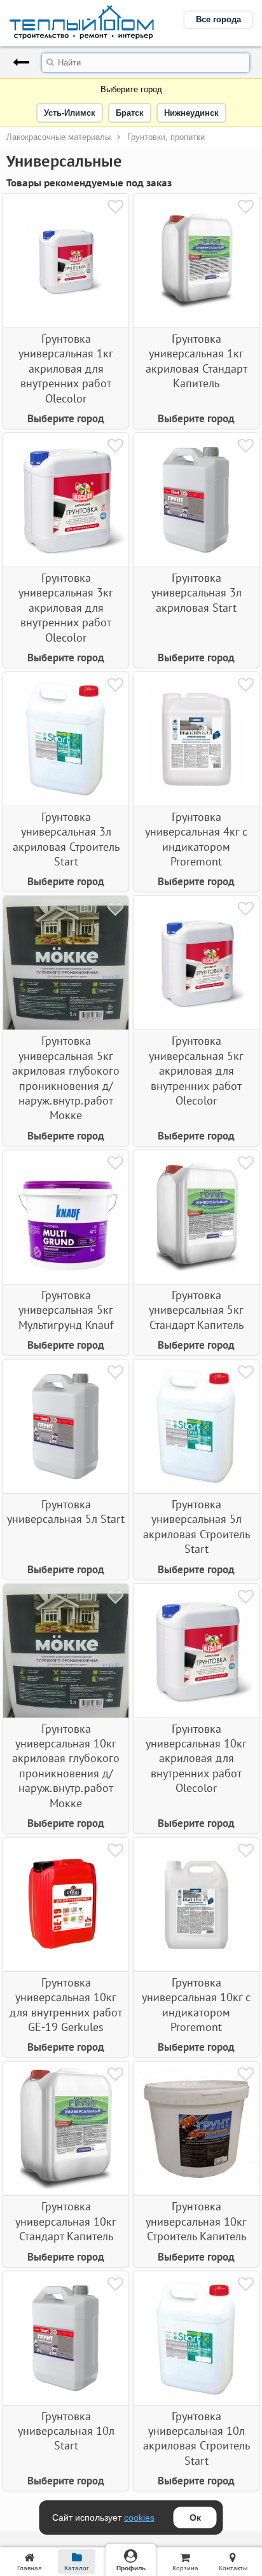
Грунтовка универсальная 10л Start (66, 2431)
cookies (139, 2517)
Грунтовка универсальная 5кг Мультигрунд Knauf (66, 1310)
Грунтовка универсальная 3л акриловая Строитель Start (66, 839)
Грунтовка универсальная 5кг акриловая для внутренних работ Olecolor (196, 1071)
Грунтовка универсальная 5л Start (66, 1512)
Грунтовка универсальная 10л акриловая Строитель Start (197, 2438)
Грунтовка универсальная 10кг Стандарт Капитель (66, 2221)
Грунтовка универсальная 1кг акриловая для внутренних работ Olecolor (66, 368)
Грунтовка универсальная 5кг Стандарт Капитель (196, 1310)
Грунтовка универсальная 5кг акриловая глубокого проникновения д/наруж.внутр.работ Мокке (66, 1078)
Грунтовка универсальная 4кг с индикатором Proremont (196, 839)
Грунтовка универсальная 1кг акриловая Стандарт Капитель (197, 361)
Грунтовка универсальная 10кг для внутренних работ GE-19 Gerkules (66, 2005)
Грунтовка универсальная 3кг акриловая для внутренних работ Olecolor (66, 608)
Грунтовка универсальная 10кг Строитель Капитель (196, 2221)
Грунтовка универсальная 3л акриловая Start (197, 593)
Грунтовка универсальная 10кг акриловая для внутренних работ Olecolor (196, 1759)
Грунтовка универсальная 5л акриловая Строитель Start (197, 1526)
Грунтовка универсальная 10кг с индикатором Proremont (196, 2005)
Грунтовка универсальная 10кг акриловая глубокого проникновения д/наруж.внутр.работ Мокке (66, 1766)
